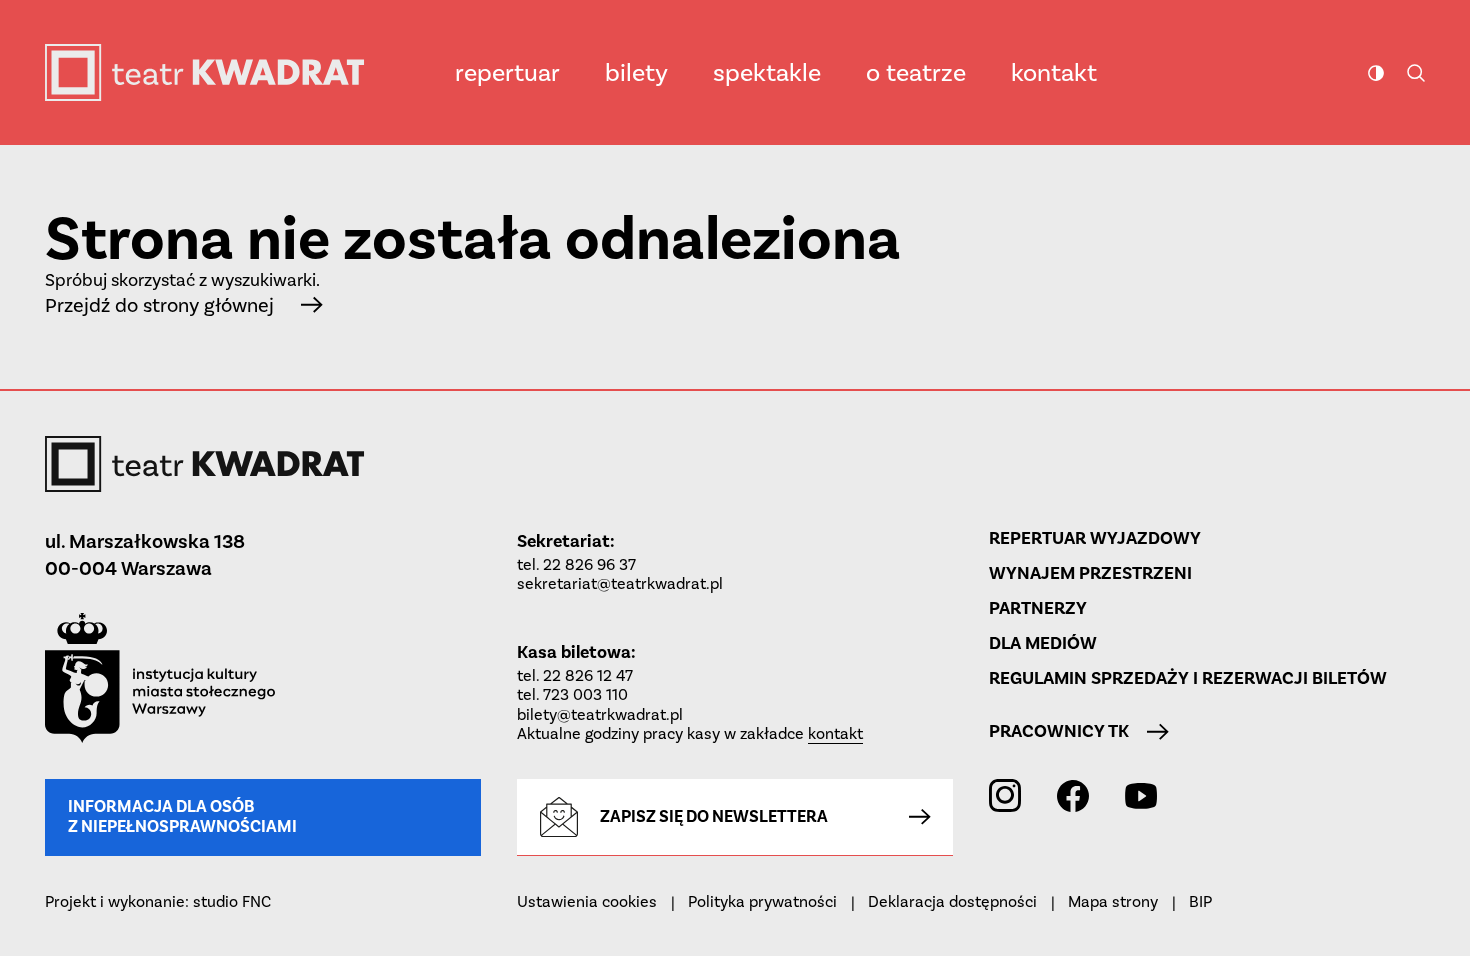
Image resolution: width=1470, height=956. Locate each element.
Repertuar (507, 72)
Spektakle (767, 72)
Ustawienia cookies (587, 901)
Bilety (636, 72)
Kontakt (1054, 72)
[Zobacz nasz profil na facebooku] (1073, 796)
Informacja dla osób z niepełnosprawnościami (182, 816)
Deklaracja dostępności (952, 901)
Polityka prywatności (762, 901)
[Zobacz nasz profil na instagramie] (1005, 795)
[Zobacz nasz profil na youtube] (1141, 795)
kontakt (835, 733)
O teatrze (916, 72)
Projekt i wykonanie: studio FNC (158, 901)
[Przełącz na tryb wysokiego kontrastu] (1376, 73)
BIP (1200, 901)
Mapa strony (1113, 901)
